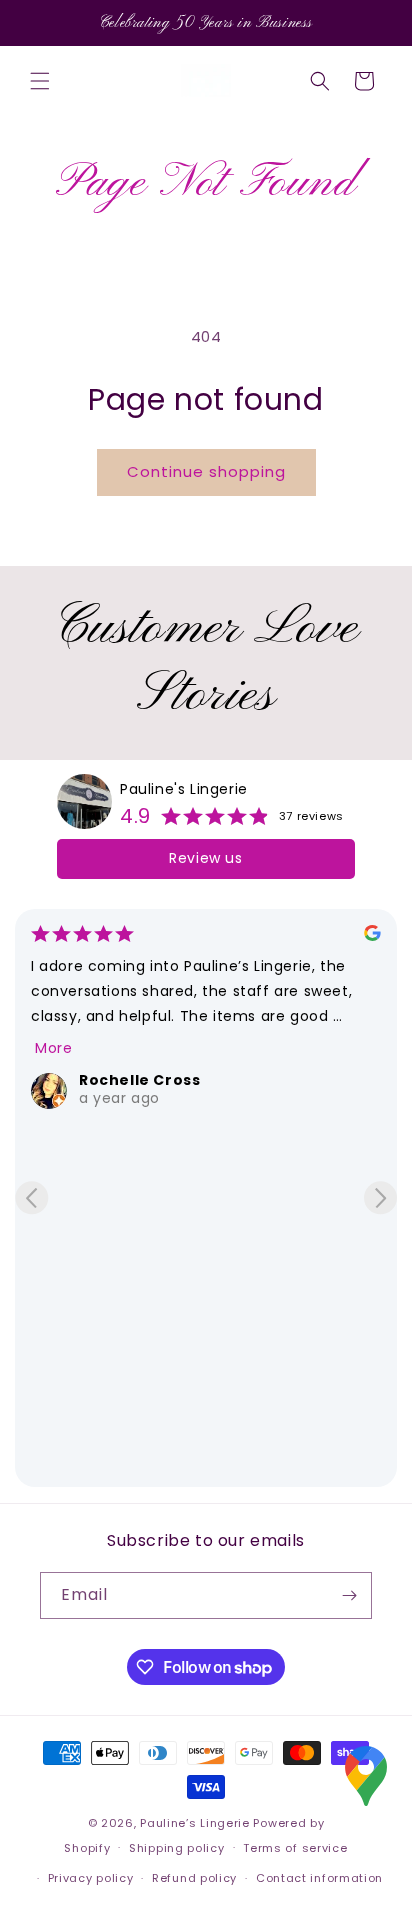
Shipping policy (177, 1848)
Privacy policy (91, 1878)
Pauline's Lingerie (184, 789)
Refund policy (194, 1878)
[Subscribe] (349, 1595)
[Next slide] (380, 1197)
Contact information (319, 1878)
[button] (40, 81)
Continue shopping (206, 471)
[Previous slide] (31, 1197)
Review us (205, 858)
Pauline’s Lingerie (195, 1823)
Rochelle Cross (139, 1080)
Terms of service (295, 1848)
